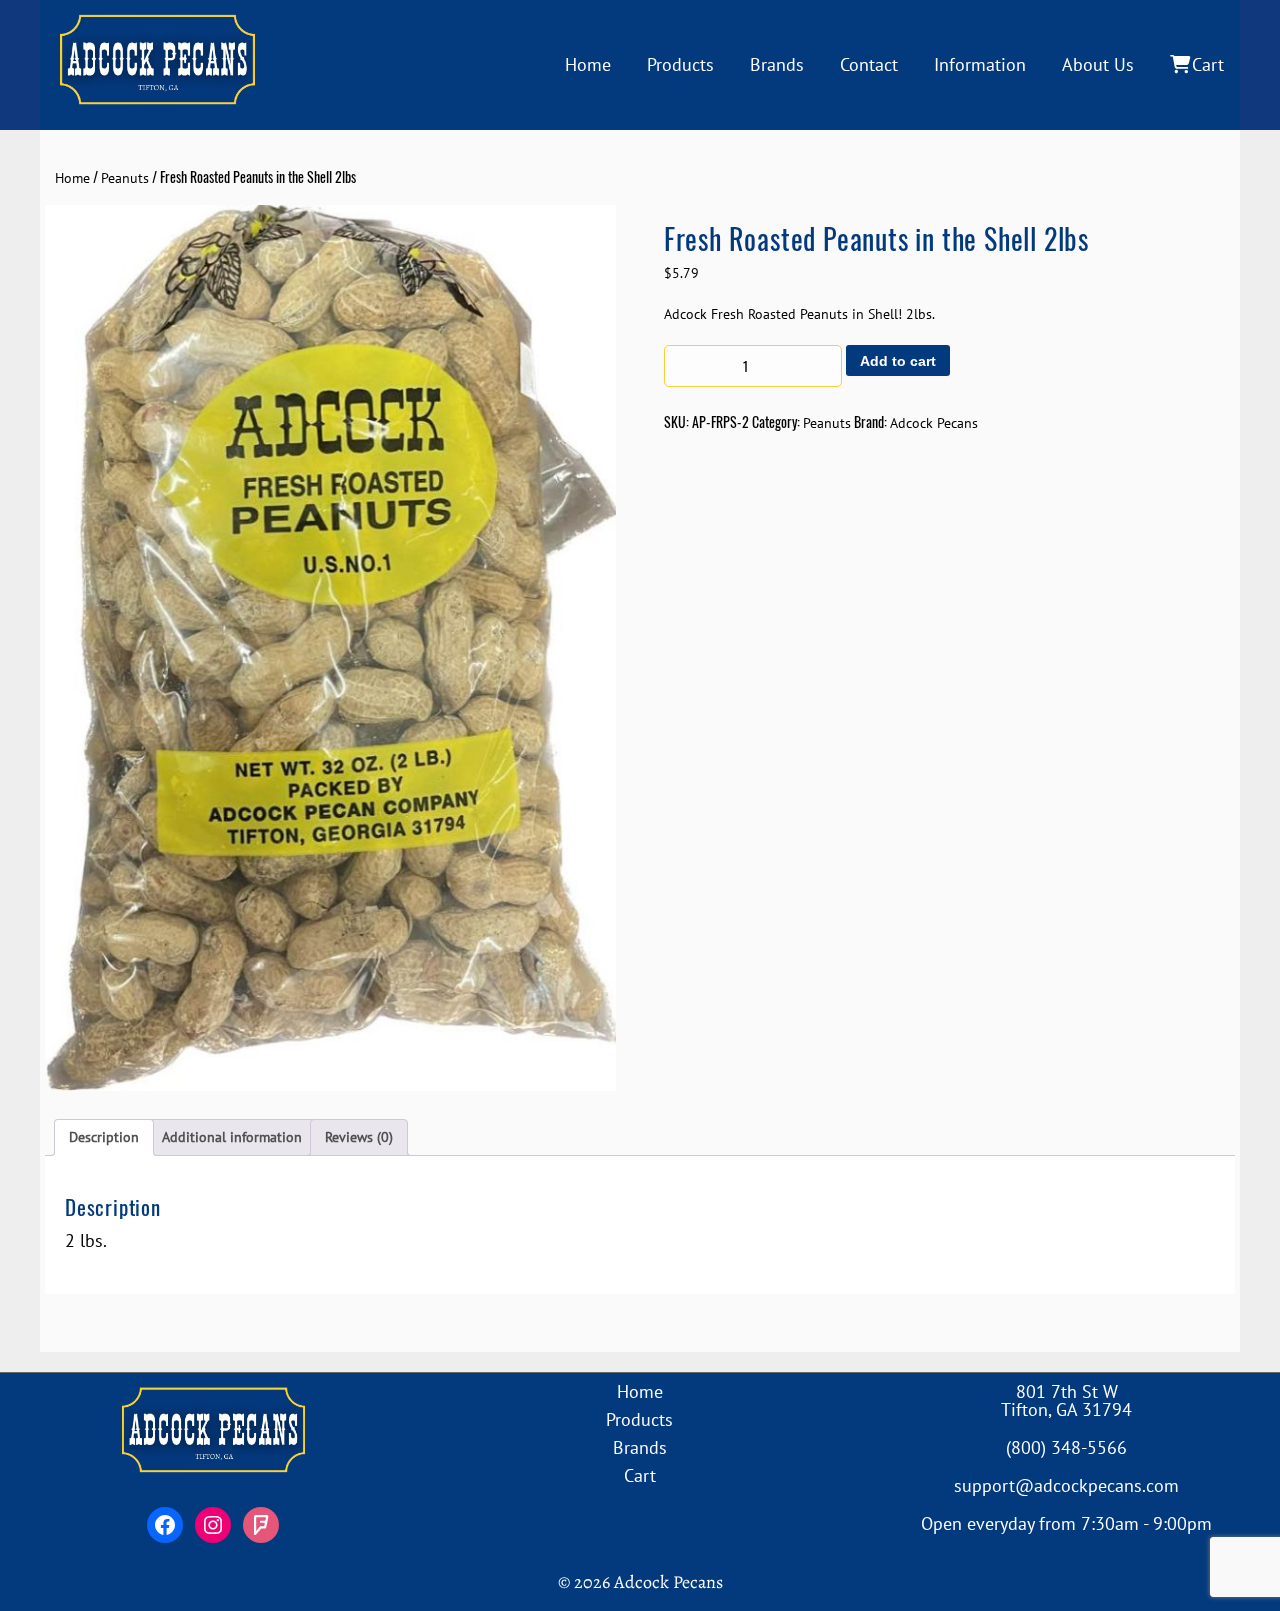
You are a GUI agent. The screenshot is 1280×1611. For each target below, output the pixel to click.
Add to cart (898, 361)
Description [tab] (104, 1137)
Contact (869, 64)
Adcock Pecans (934, 423)
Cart (1208, 64)
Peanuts (125, 178)
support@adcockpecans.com (1066, 1485)
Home (588, 64)
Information (980, 64)
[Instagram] (213, 1525)
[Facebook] (165, 1525)
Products (680, 64)
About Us (1098, 64)
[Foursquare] (261, 1525)
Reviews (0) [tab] (359, 1137)
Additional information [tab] (232, 1137)
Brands (777, 64)
